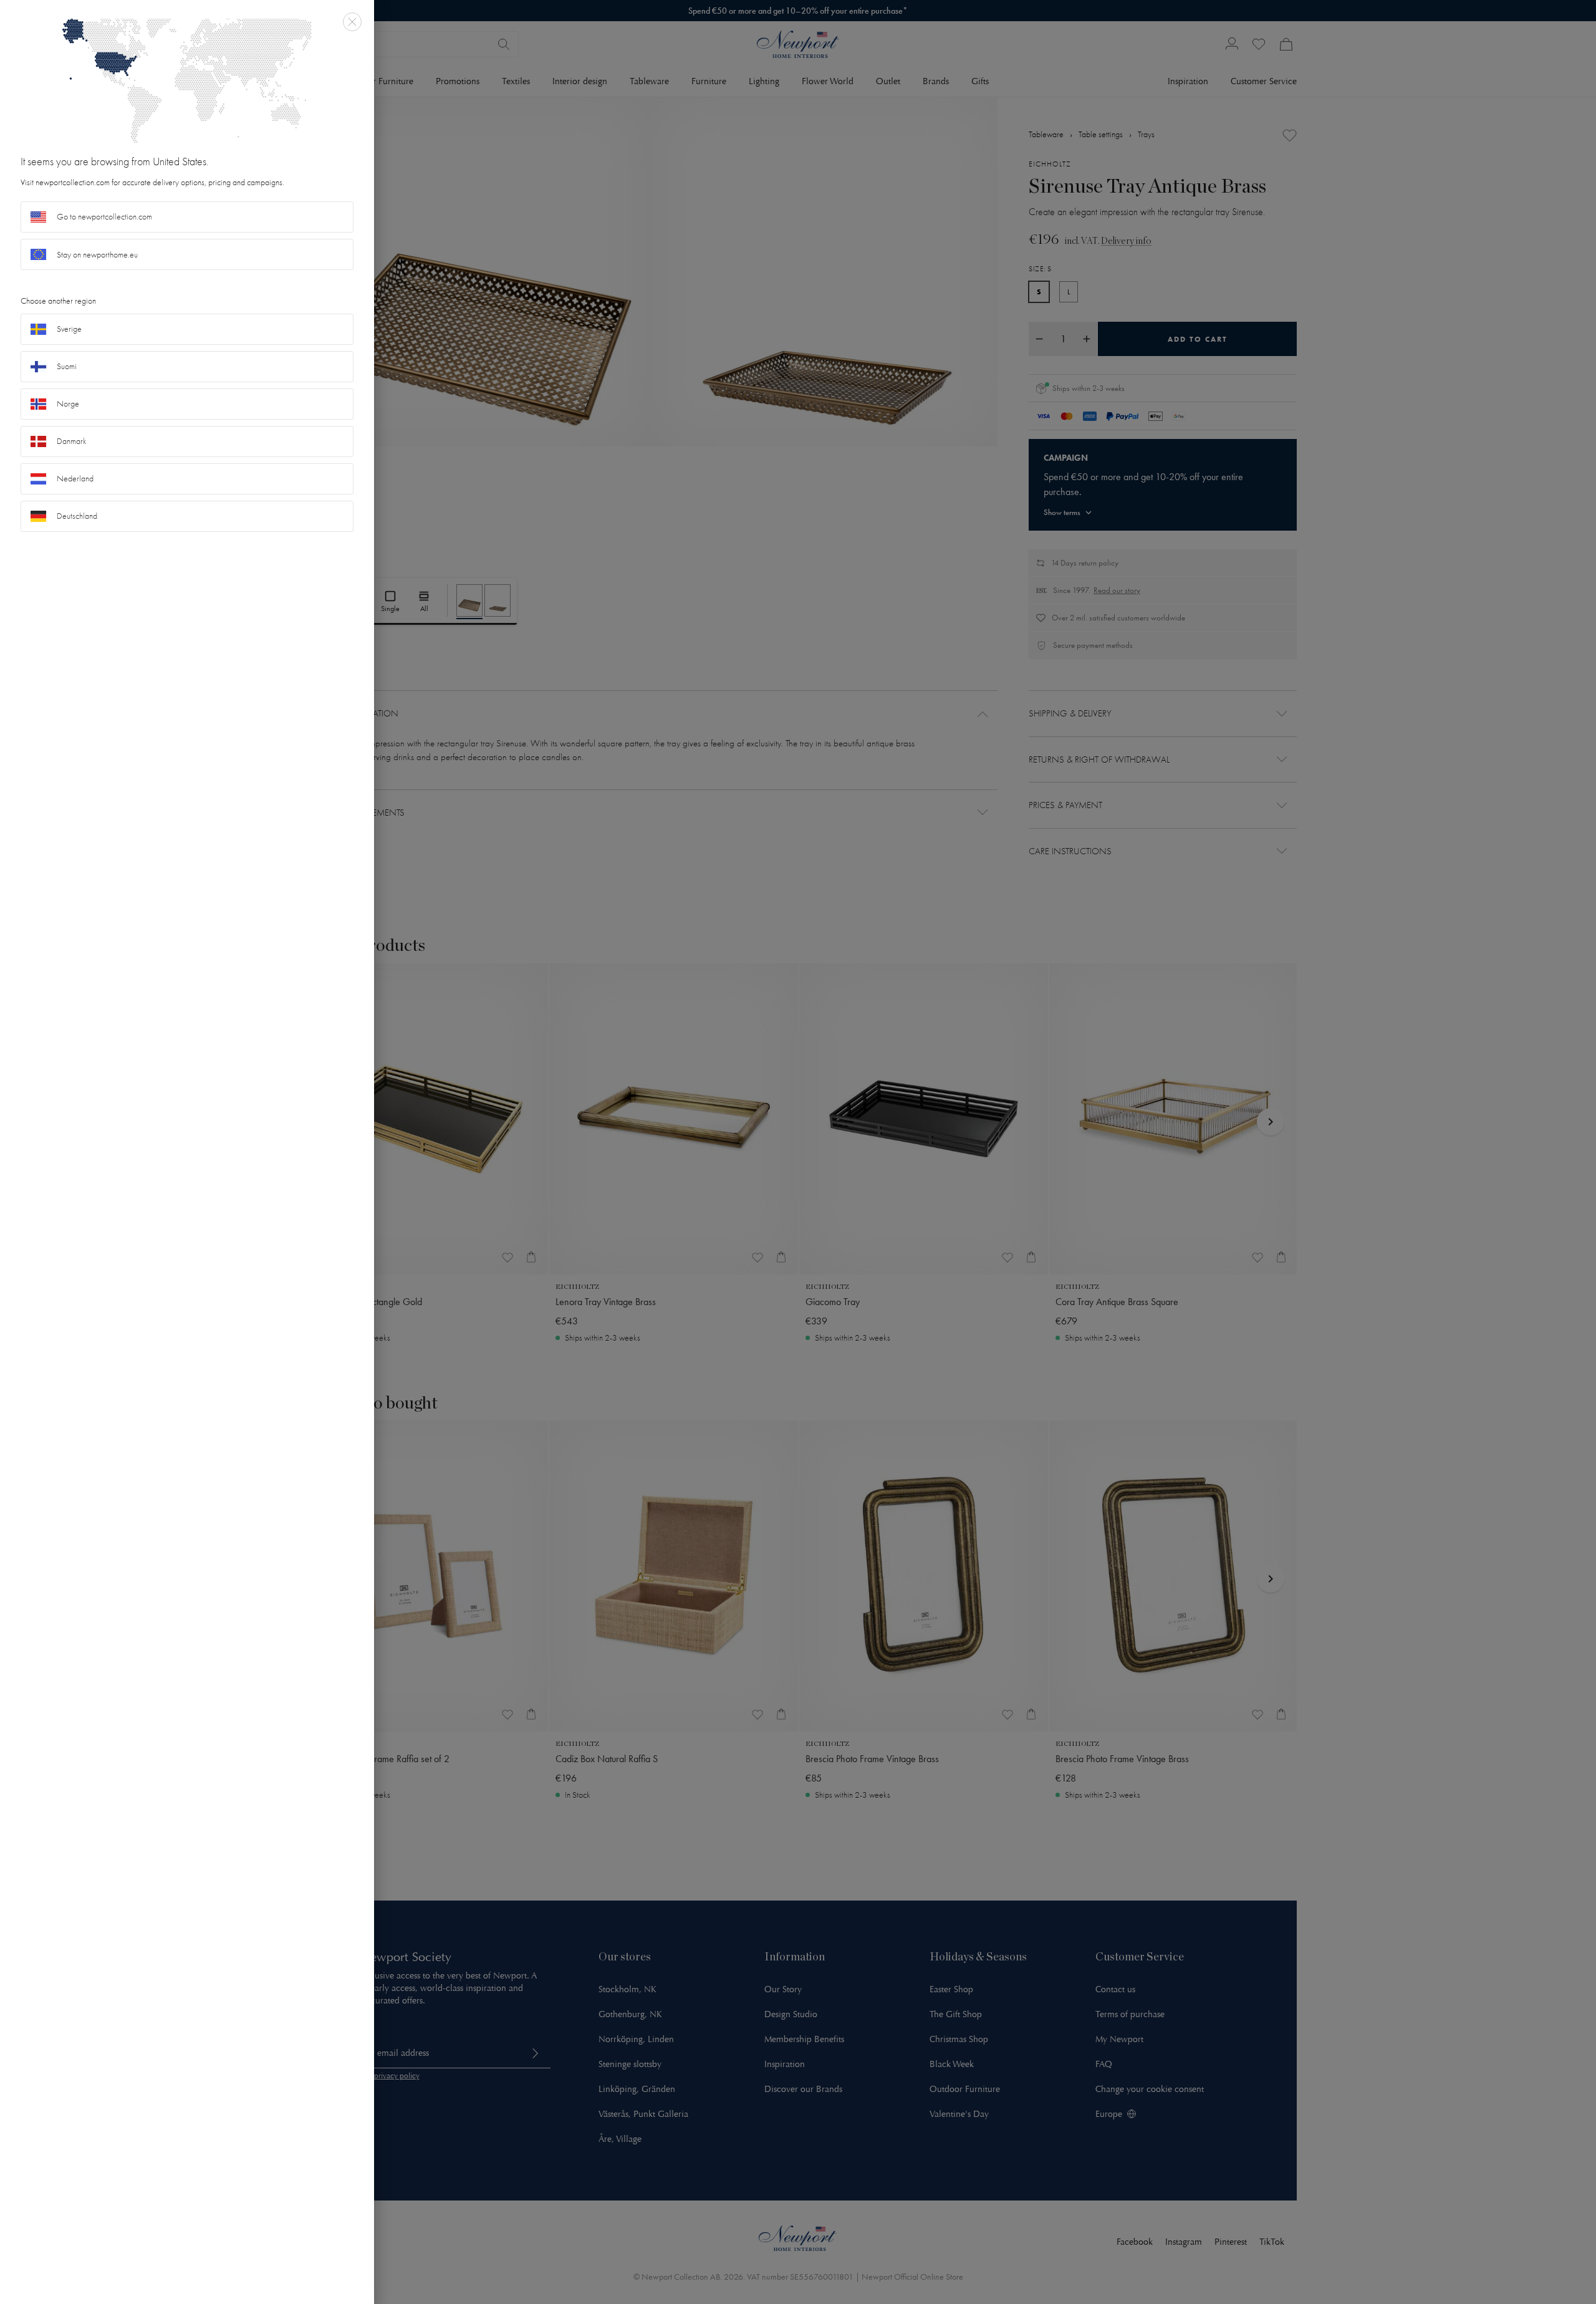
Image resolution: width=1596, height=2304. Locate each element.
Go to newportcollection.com (104, 217)
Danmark (72, 441)
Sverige (69, 329)
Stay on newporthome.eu (97, 255)
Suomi (67, 366)
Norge (68, 404)
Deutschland (77, 516)
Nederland (75, 479)
